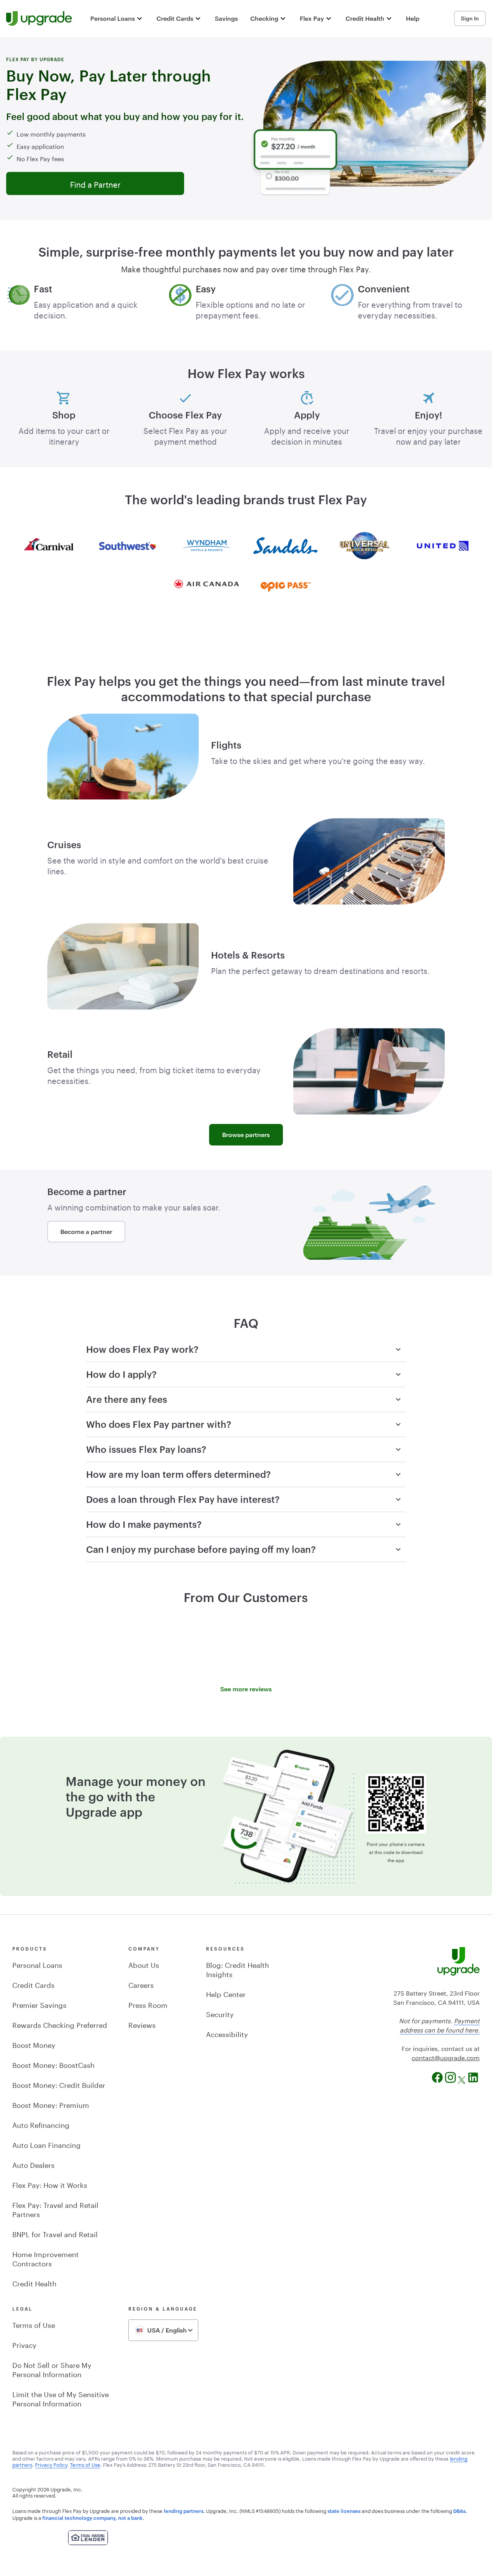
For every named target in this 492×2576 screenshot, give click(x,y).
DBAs (459, 2511)
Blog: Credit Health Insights (238, 1969)
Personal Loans (37, 1964)
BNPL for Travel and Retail (55, 2233)
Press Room (148, 2004)
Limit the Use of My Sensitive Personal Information (61, 2398)
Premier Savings (39, 2004)
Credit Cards (33, 1984)
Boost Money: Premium (51, 2104)
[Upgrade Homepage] (39, 18)
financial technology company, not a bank (92, 2518)
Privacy (24, 2344)
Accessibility (227, 2033)
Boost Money (34, 2044)
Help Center (226, 1993)
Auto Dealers (33, 2164)
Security (220, 2013)
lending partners (184, 2511)
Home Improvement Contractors (46, 2258)
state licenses (344, 2511)
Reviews (142, 2024)
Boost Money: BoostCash (53, 2064)
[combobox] (163, 2330)
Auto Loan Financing (47, 2144)
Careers (141, 1984)
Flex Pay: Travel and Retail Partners (55, 2209)
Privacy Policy (51, 2464)
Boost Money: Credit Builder (59, 2084)
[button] (117, 18)
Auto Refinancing (41, 2124)
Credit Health (34, 2283)
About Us (144, 1964)
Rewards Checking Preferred (60, 2024)
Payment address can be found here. (440, 2025)
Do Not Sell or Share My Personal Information (52, 2369)
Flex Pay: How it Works (50, 2184)
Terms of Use (34, 2324)
